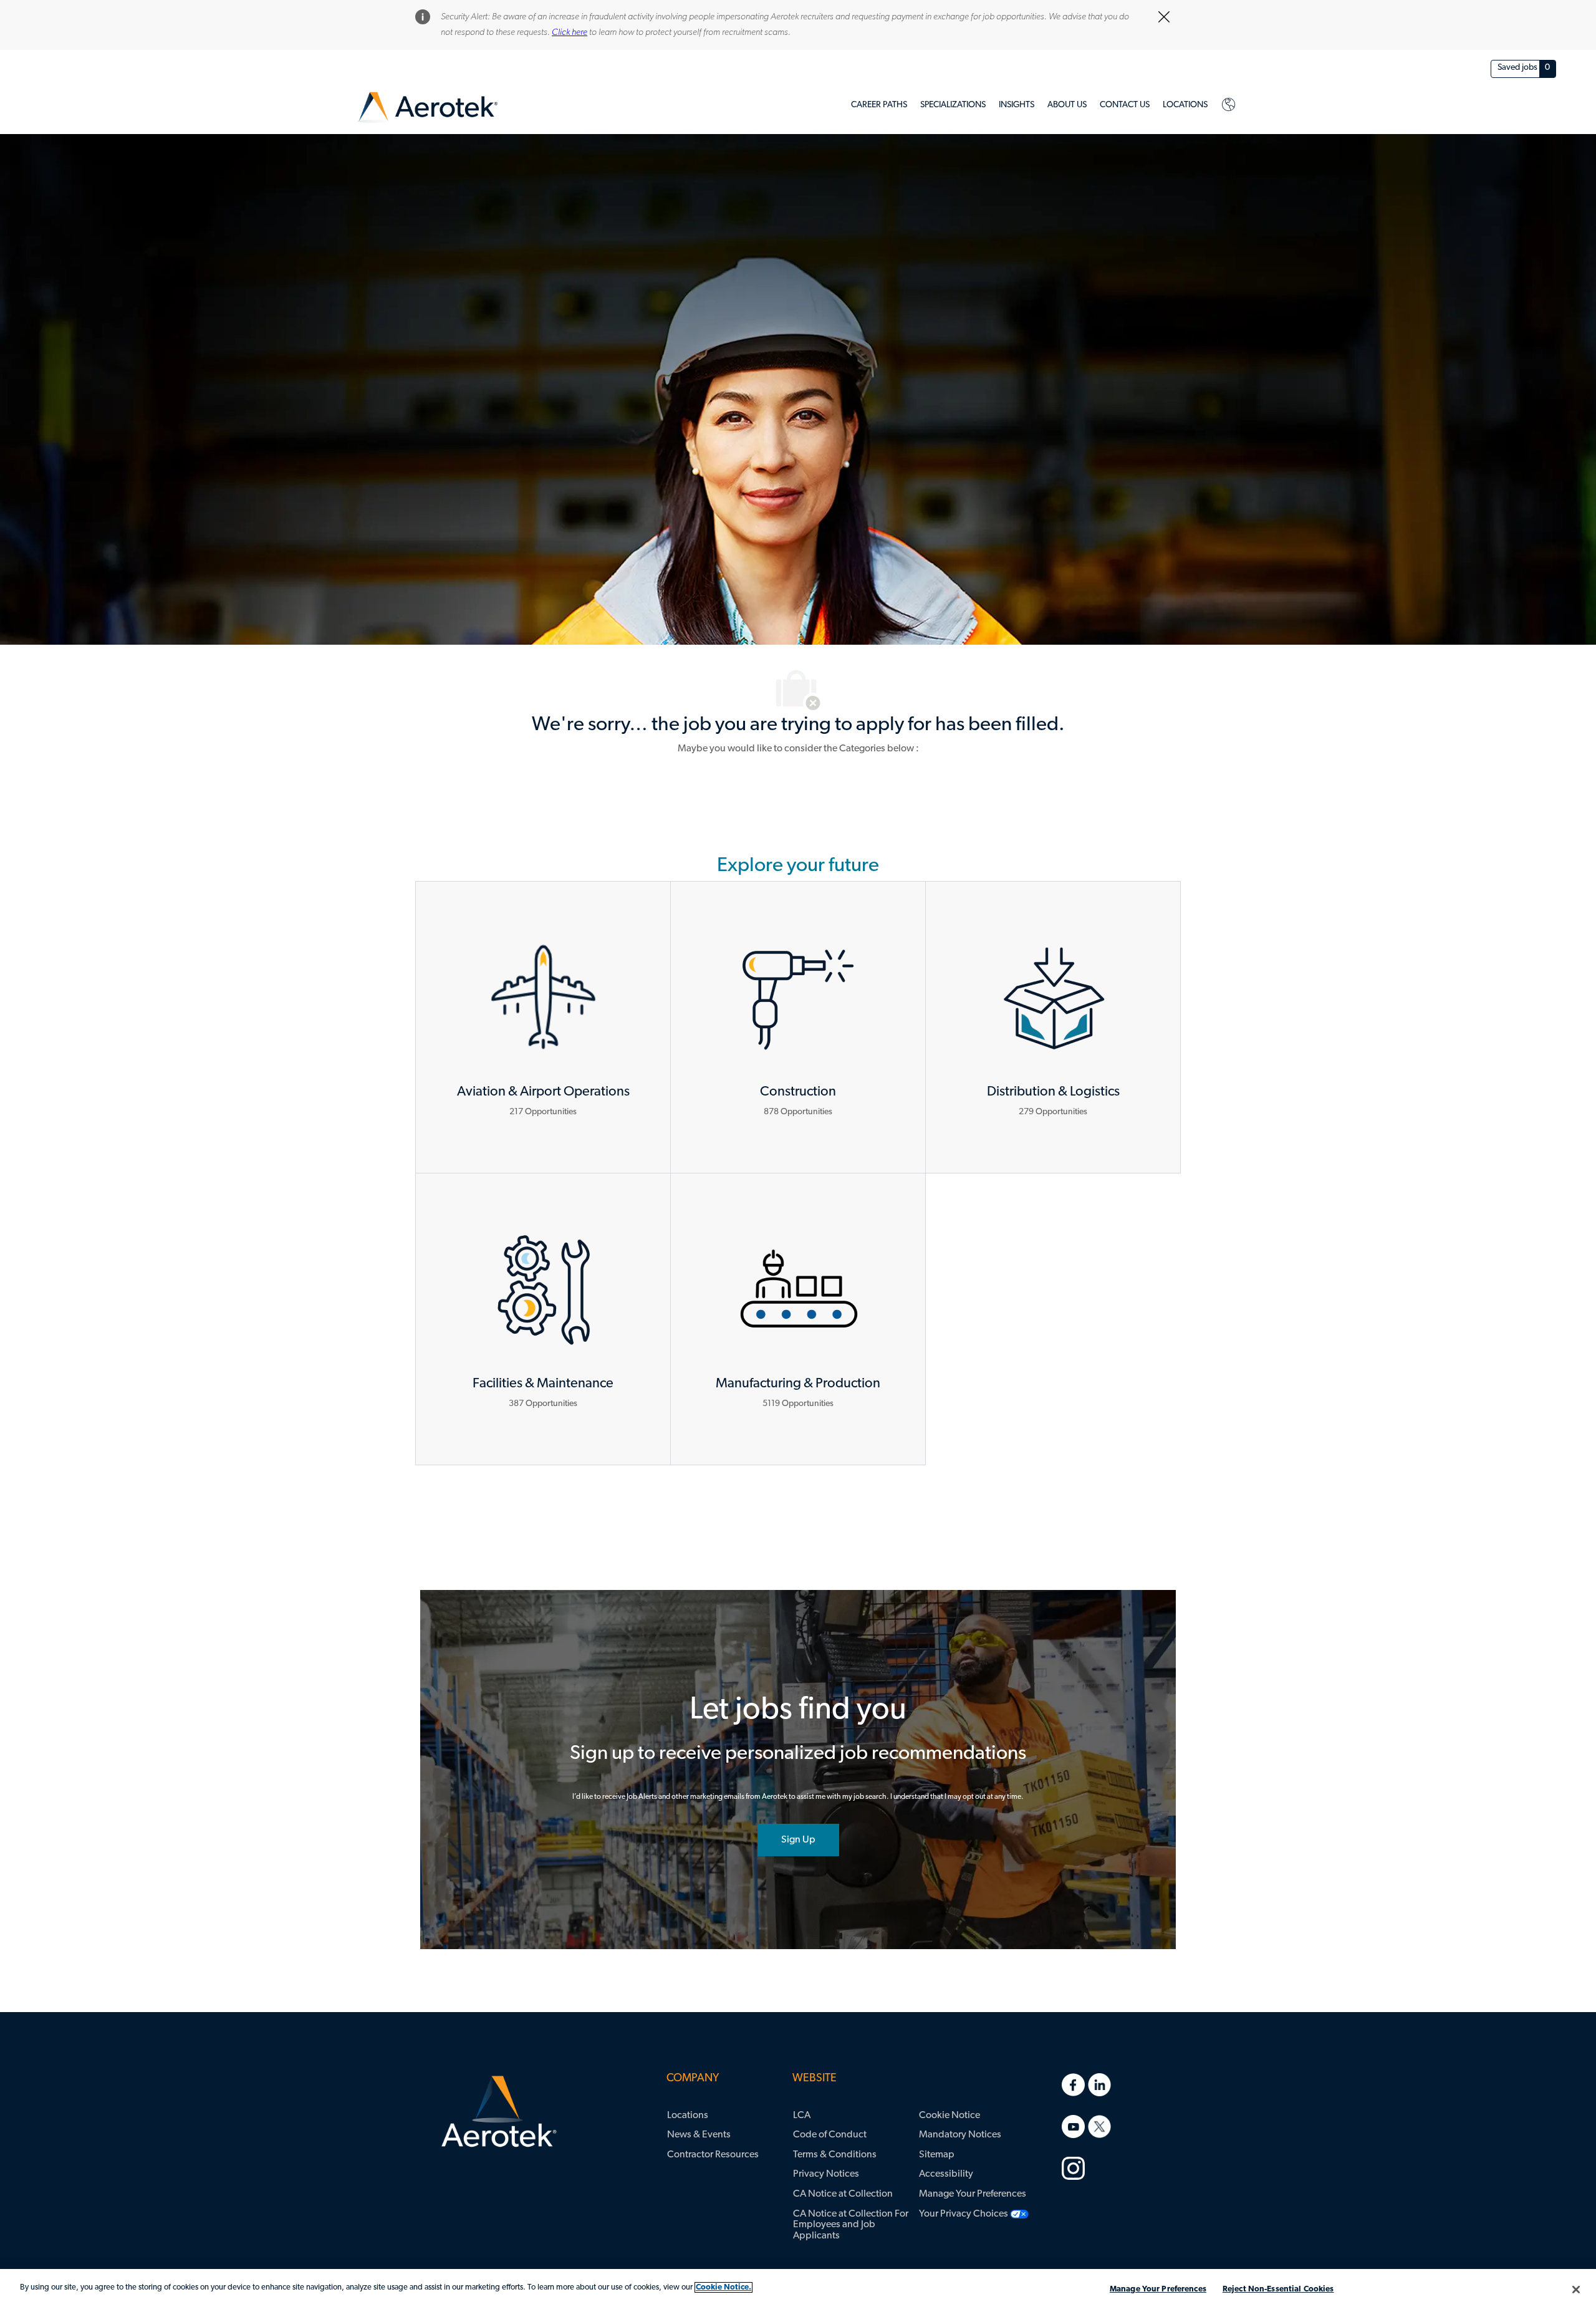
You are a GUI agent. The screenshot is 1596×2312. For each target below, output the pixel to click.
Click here (570, 33)
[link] (427, 108)
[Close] (1576, 2290)
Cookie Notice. (723, 2287)
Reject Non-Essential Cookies (1278, 2289)
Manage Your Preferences (1158, 2289)
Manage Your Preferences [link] (973, 2194)
